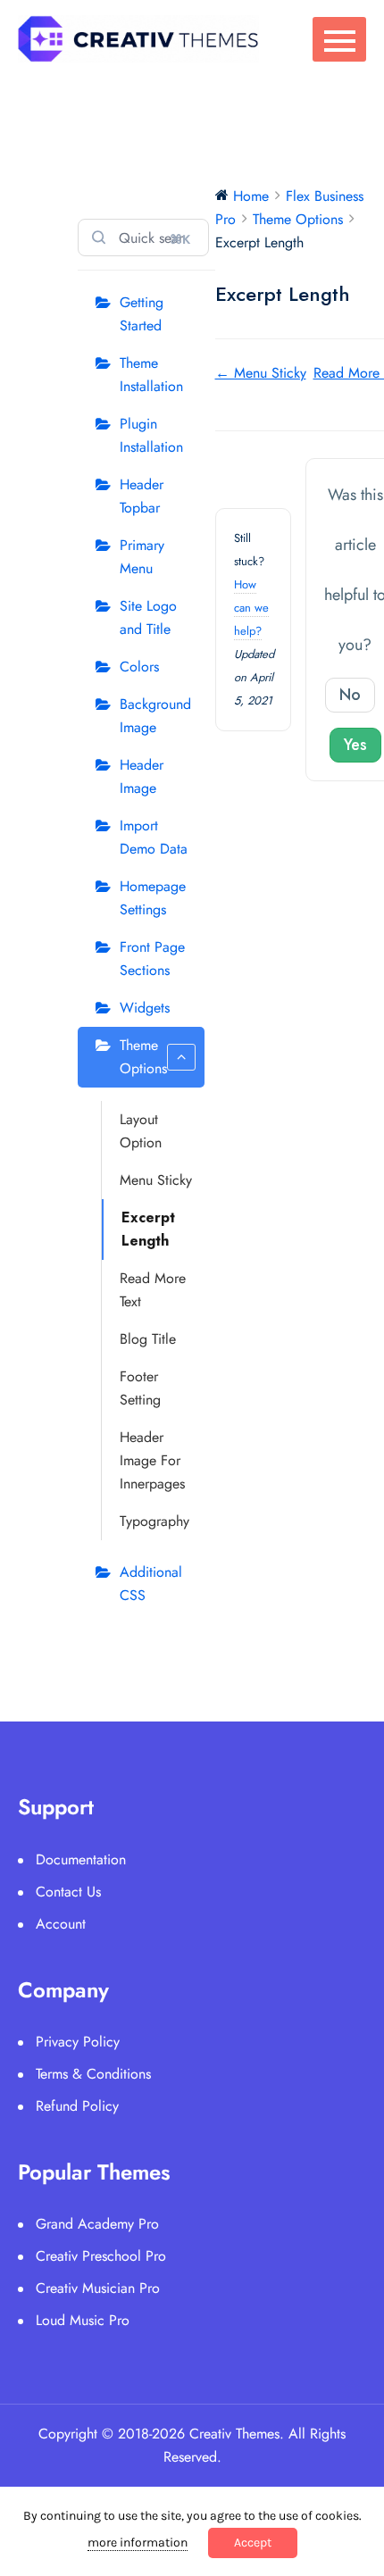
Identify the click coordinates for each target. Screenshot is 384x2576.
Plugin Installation (151, 435)
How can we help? (251, 608)
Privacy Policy (78, 2042)
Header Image (142, 776)
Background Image (155, 716)
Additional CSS (151, 1584)
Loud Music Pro (83, 2320)
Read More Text (153, 1290)
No (350, 695)
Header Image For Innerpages (152, 1460)
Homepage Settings (153, 898)
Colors (139, 667)
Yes (355, 745)
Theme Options (143, 1057)
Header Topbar (142, 496)
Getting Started (142, 314)
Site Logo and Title (148, 617)
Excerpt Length (148, 1229)
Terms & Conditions (93, 2074)
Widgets (145, 1008)
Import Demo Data (154, 837)
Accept (253, 2543)
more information (138, 2543)
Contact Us (68, 1892)
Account (61, 1924)
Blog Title (148, 1339)
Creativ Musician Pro (98, 2288)
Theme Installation (151, 375)
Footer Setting (140, 1388)
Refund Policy (77, 2106)
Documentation (81, 1859)
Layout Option (141, 1131)
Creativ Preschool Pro (101, 2256)
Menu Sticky (156, 1180)
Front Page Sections (152, 959)
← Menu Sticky (261, 373)
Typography (154, 1521)
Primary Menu (142, 557)
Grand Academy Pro (97, 2224)
